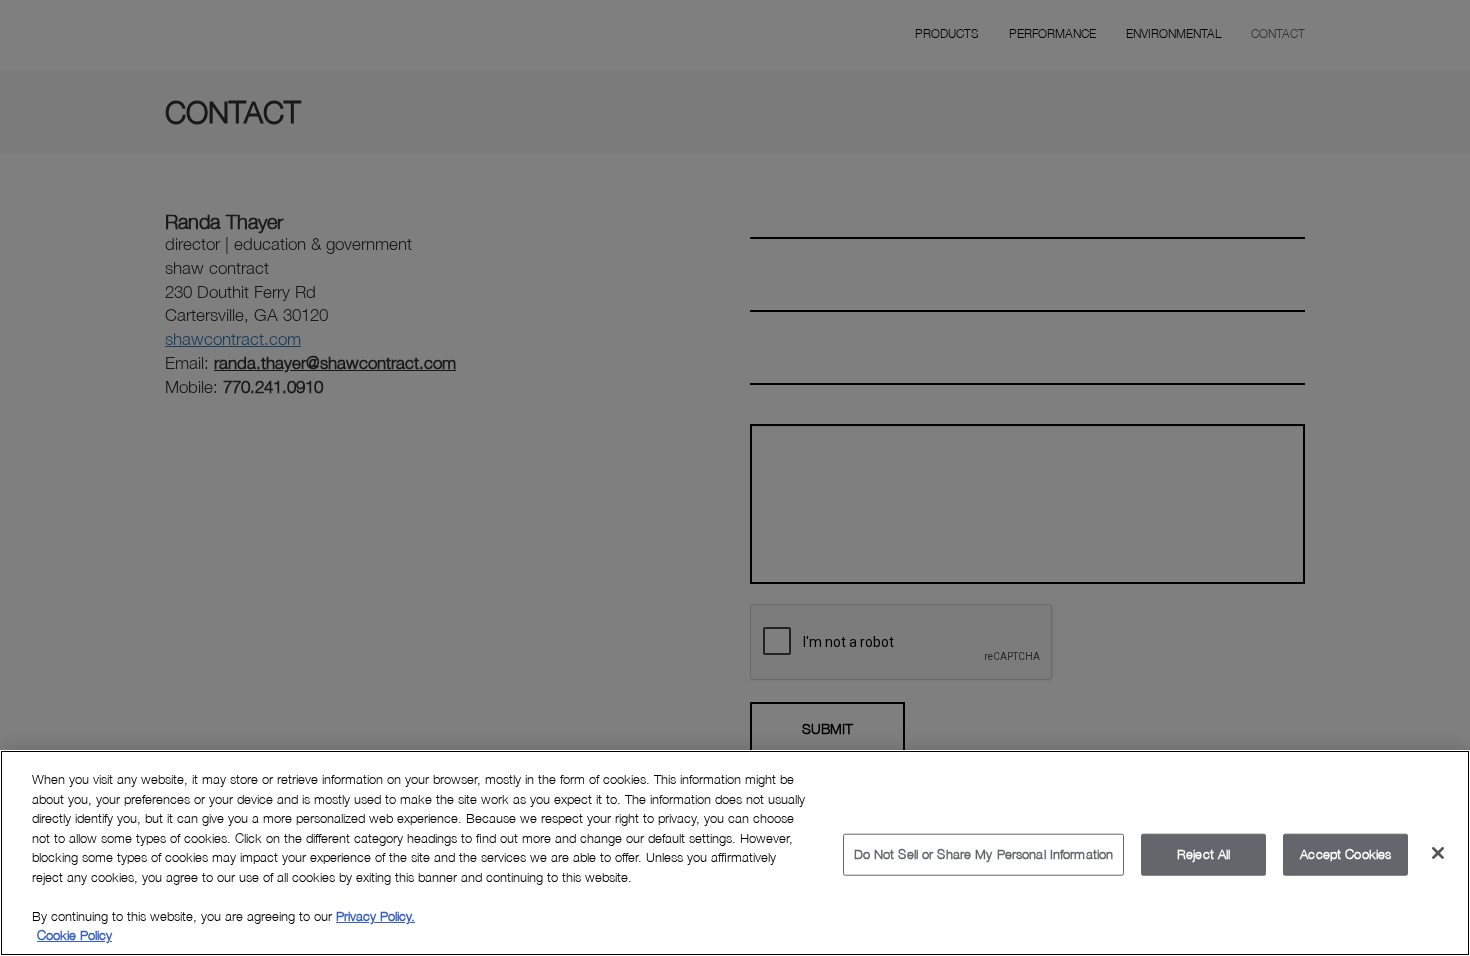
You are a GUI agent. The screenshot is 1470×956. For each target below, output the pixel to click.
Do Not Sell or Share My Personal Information (984, 854)
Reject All (1203, 854)
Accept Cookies (1345, 854)
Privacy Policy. (375, 916)
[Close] (1438, 853)
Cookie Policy (74, 935)
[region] (735, 853)
